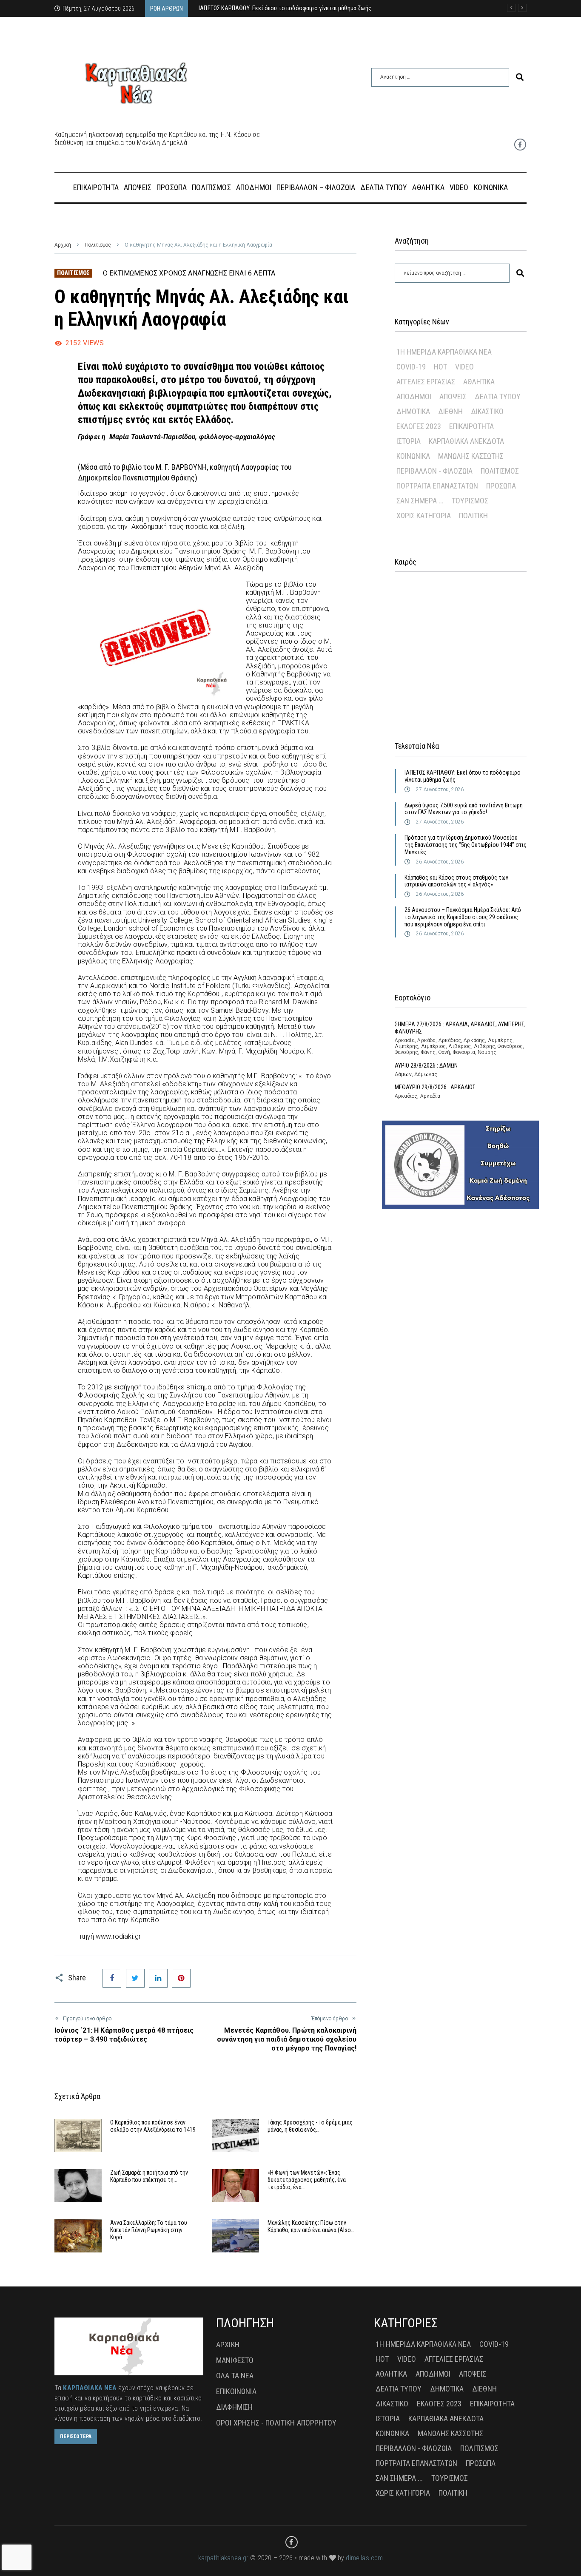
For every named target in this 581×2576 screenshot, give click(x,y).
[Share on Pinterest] (181, 1978)
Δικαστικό (487, 411)
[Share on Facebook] (112, 1978)
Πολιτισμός (98, 245)
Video (464, 367)
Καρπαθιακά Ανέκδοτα (466, 441)
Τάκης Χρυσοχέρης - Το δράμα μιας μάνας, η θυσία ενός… (310, 2126)
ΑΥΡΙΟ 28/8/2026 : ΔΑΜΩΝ (426, 1065)
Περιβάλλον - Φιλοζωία (434, 471)
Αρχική (63, 245)
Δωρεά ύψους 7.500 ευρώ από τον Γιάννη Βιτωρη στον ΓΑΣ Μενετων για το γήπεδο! (464, 809)
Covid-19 (411, 367)
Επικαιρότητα (471, 426)
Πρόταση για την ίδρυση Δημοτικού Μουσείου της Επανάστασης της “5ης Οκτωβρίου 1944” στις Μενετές (466, 845)
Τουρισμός (470, 501)
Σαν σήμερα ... (420, 501)
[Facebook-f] (520, 145)
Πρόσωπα (501, 486)
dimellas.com (364, 2558)
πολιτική (473, 515)
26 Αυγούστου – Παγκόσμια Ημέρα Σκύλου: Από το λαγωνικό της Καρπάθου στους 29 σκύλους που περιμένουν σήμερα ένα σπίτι (463, 917)
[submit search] (520, 77)
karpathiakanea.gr (224, 2558)
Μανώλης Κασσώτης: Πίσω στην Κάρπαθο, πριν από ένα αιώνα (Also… (311, 2226)
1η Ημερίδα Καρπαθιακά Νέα (444, 352)
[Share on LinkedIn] (158, 1978)
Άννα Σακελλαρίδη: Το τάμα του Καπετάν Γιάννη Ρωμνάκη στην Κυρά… (149, 2230)
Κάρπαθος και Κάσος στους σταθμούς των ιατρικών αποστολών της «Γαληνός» (456, 881)
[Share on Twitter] (135, 1978)
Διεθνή (450, 411)
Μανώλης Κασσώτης (471, 456)
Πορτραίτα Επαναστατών (437, 486)
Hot (440, 367)
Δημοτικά (413, 411)
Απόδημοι (414, 396)
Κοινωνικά (413, 456)
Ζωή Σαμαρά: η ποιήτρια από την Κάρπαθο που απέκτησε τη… (149, 2176)
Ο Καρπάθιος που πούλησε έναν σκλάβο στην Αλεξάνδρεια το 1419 (153, 2126)
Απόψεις (453, 396)
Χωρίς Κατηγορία (424, 515)
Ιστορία (409, 441)
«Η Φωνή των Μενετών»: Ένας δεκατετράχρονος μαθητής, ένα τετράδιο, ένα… (307, 2180)
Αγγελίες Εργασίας (426, 382)
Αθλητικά (479, 382)
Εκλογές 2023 (419, 426)
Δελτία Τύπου (498, 396)
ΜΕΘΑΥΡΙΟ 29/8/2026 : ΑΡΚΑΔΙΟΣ (435, 1087)
